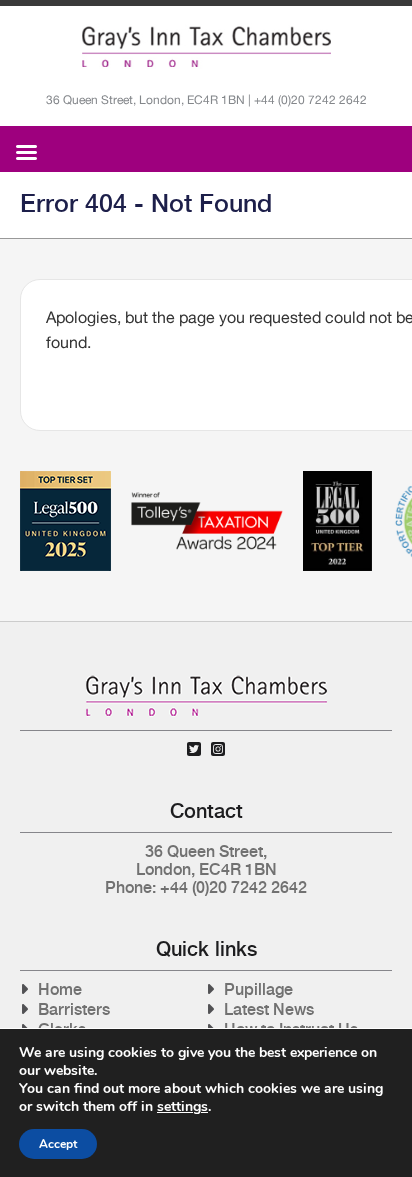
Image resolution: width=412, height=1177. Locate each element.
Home (60, 989)
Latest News (269, 1009)
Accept (58, 1144)
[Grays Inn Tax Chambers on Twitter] (194, 749)
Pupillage (258, 989)
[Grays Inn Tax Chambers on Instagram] (218, 749)
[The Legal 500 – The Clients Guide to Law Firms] (337, 478)
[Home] (206, 47)
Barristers (74, 1009)
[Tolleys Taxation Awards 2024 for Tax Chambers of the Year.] (207, 478)
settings (182, 1107)
